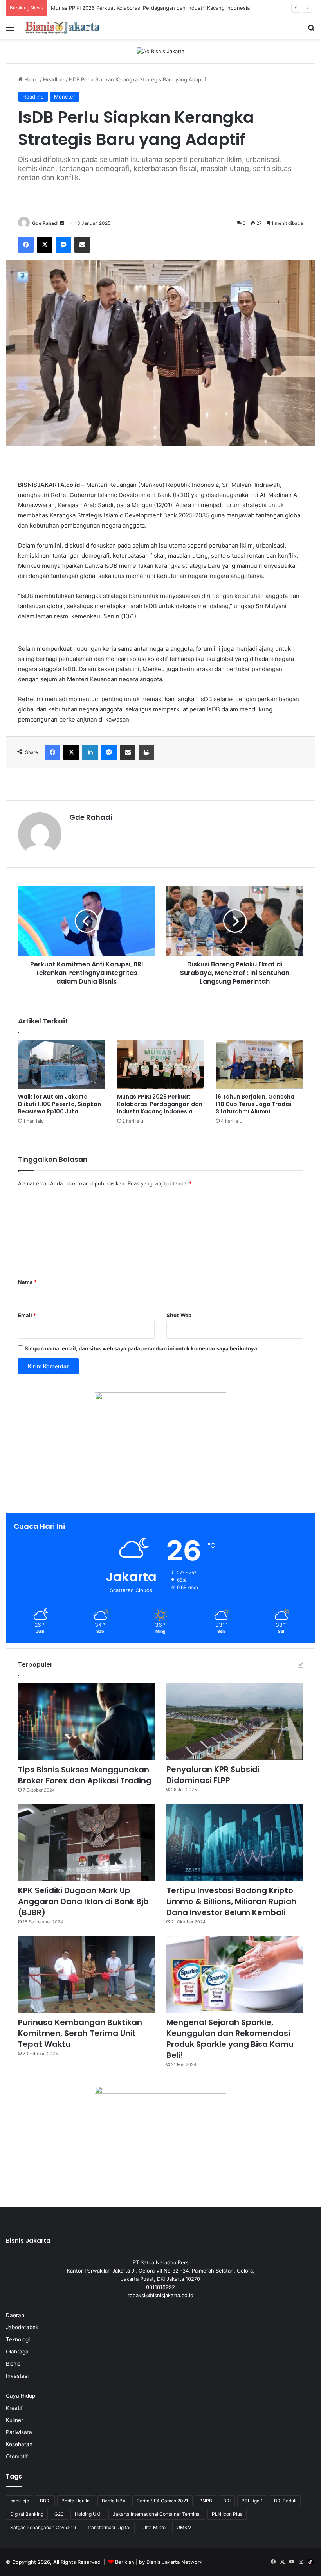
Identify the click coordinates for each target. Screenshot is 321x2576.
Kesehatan (19, 2444)
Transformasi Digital (109, 2527)
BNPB (206, 2501)
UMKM (184, 2527)
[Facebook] (26, 245)
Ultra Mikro (153, 2527)
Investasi (17, 2376)
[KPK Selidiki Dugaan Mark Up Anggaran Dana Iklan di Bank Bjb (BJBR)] (86, 1843)
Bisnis (13, 2364)
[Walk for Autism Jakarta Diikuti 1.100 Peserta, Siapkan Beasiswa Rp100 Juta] (62, 1065)
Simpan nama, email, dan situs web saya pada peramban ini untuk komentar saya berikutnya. (142, 1348)
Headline (54, 79)
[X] (45, 245)
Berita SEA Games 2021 (162, 2501)
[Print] (146, 752)
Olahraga (17, 2352)
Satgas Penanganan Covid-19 (43, 2527)
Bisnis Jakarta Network (174, 2562)
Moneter (65, 97)
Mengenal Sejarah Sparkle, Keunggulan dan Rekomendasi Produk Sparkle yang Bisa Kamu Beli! (230, 2039)
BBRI (45, 2501)
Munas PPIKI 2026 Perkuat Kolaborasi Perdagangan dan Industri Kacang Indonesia (160, 1104)
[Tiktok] (310, 2562)
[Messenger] (63, 245)
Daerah (15, 2315)
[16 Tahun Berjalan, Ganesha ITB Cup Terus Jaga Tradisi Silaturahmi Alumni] (259, 1065)
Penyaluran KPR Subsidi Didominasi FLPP (213, 1775)
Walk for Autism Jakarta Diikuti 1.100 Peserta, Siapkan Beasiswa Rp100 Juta (60, 1104)
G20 (59, 2514)
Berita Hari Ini (76, 2501)
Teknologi (18, 2339)
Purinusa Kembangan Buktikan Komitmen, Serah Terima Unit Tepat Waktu (80, 2033)
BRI (227, 2501)
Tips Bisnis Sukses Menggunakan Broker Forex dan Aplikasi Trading (85, 1775)
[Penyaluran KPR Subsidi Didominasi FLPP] (235, 1722)
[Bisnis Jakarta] (63, 28)
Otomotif (17, 2456)
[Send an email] (62, 223)
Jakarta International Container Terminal (157, 2514)
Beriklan (125, 2562)
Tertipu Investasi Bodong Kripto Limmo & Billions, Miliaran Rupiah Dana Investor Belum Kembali (231, 1901)
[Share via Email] (82, 245)
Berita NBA (114, 2501)
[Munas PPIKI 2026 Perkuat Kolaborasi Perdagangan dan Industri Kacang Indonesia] (161, 1065)
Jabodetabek (22, 2327)
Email (27, 1315)
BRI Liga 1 (252, 2501)
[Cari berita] (311, 30)
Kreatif (14, 2408)
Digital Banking (27, 2514)
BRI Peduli (285, 2501)
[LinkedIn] (90, 752)
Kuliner (14, 2420)
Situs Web (179, 1315)
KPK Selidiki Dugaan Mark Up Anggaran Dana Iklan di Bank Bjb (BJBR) (83, 1901)
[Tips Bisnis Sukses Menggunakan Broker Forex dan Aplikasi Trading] (86, 1722)
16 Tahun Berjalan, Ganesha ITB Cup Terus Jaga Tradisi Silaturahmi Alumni (255, 1104)
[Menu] (10, 30)
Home (31, 79)
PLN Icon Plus (227, 2514)
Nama (27, 1282)
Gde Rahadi (45, 223)
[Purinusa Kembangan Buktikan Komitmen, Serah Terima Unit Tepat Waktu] (86, 1974)
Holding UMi (88, 2514)
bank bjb (20, 2501)
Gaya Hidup (21, 2396)
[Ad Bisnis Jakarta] (160, 51)
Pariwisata (19, 2432)
